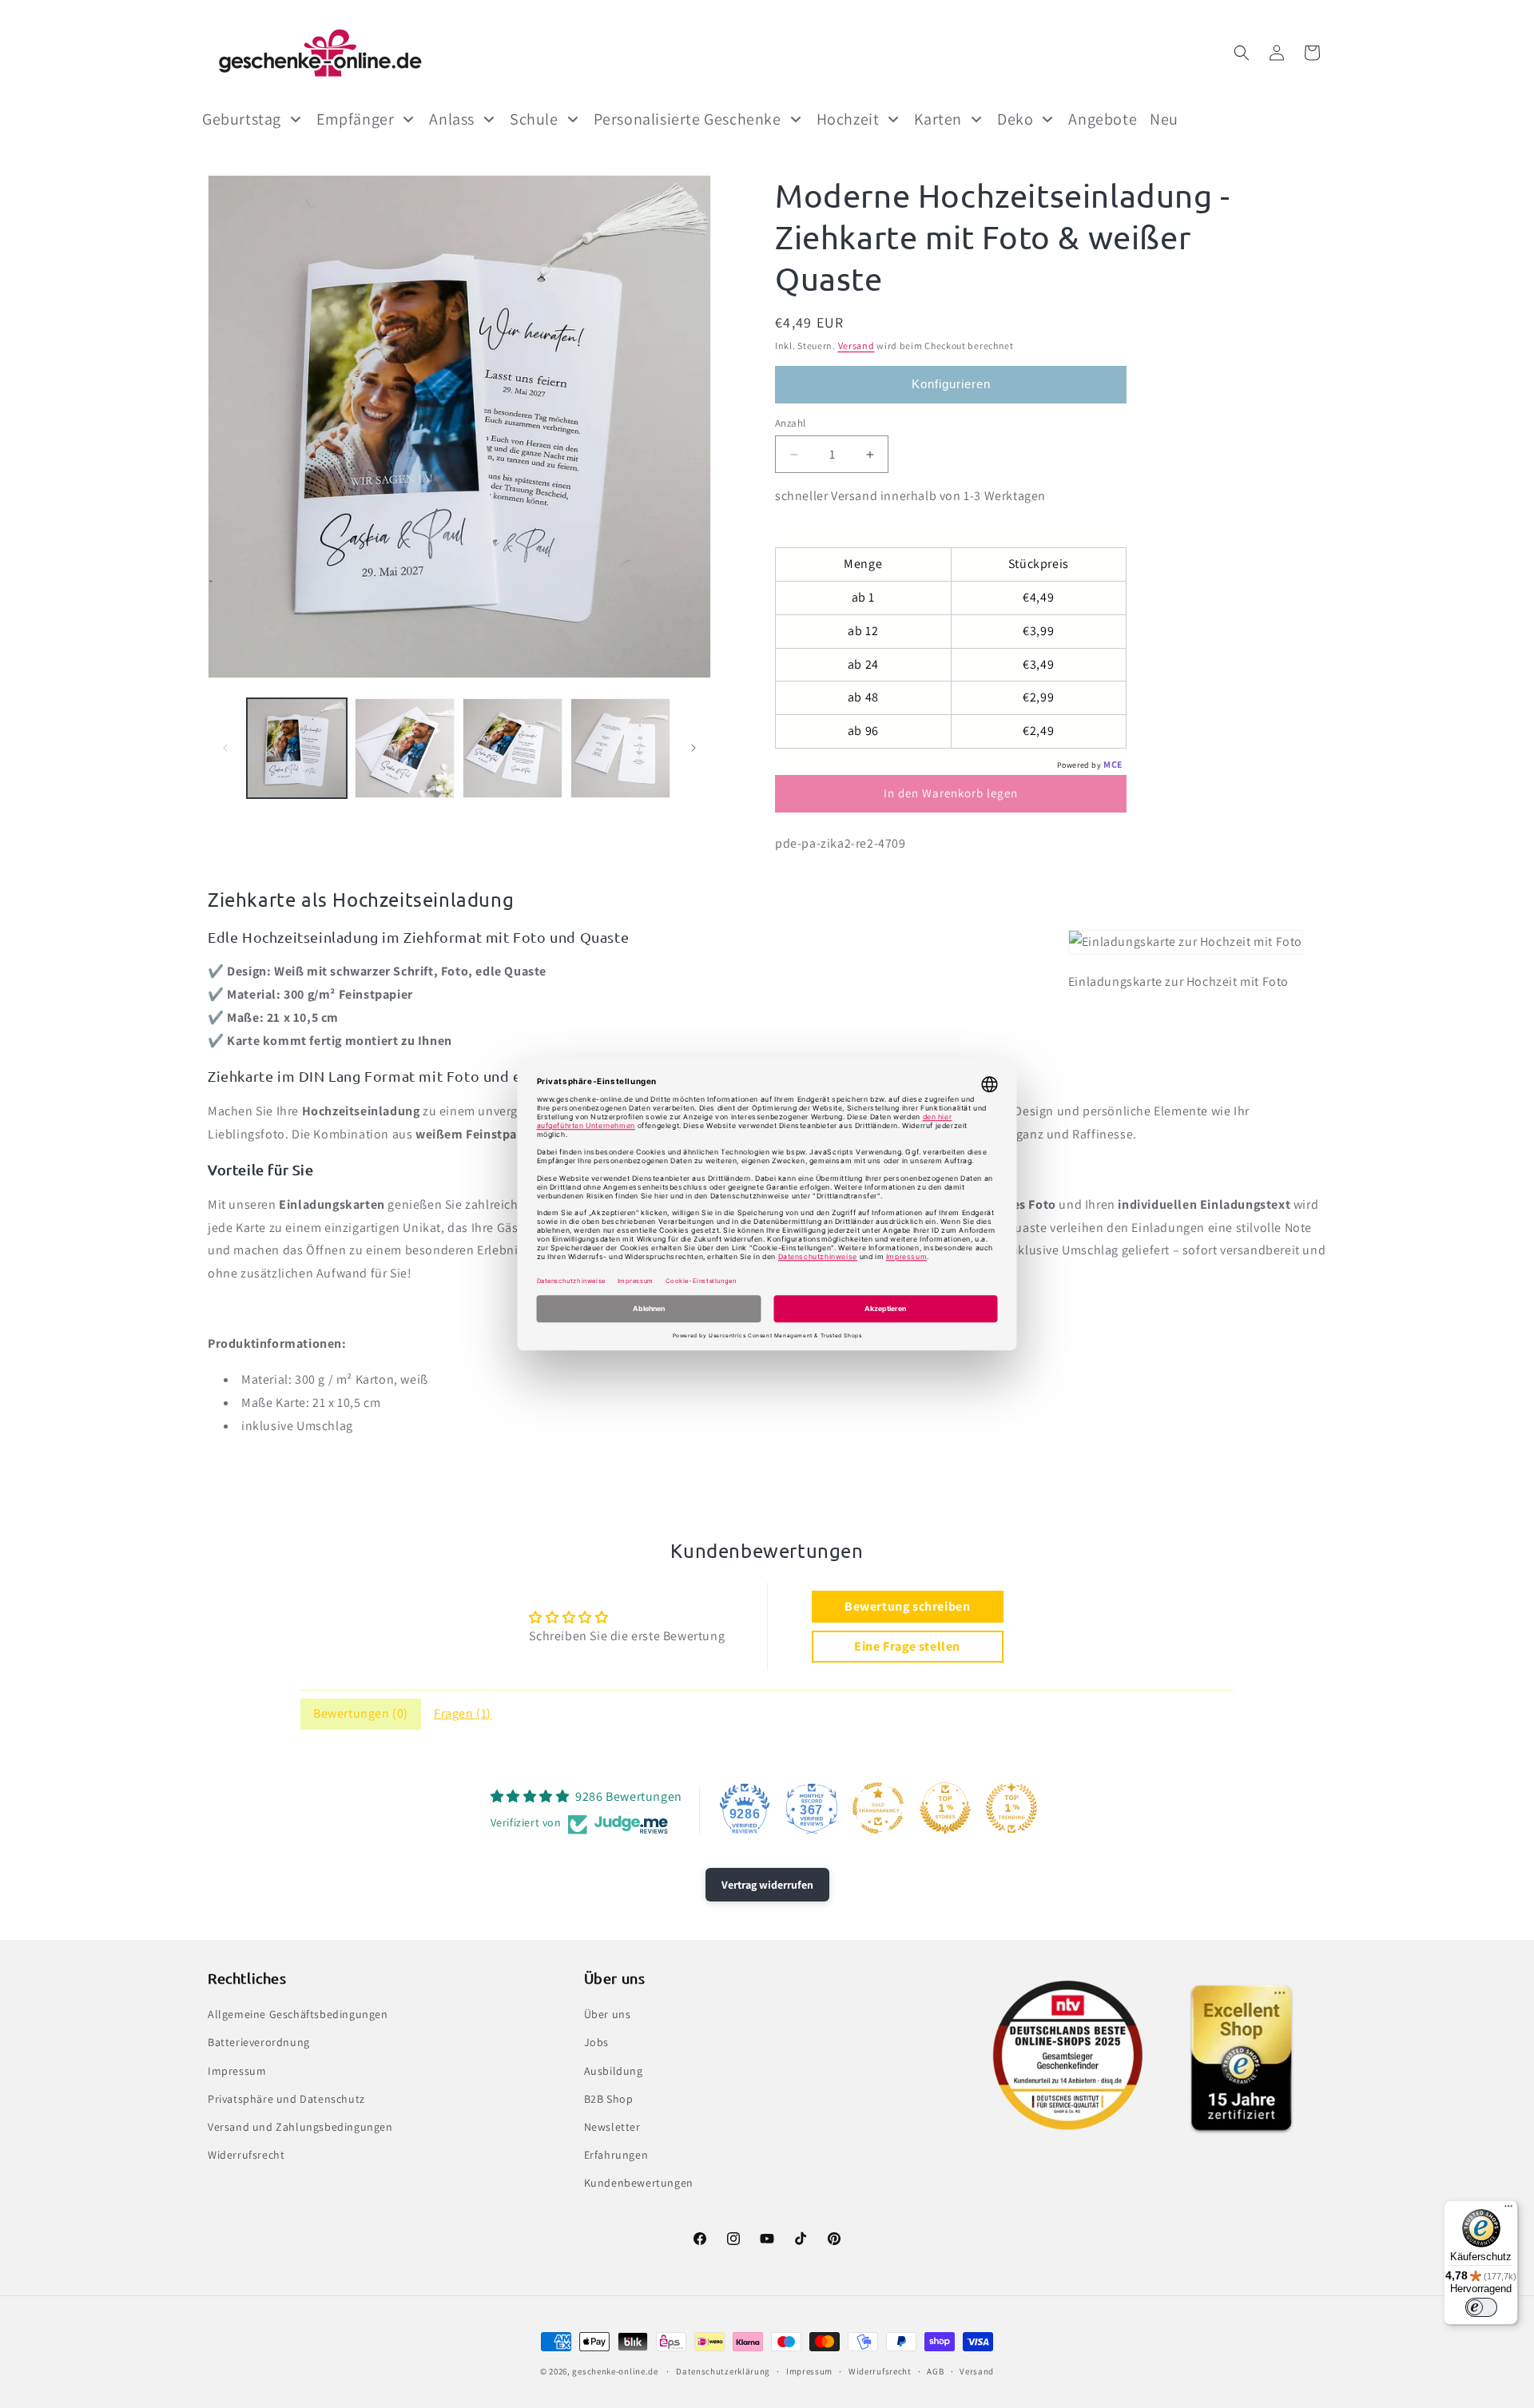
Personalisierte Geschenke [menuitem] (688, 119)
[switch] (1481, 2307)
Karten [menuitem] (938, 119)
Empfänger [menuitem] (355, 119)
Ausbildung (614, 2071)
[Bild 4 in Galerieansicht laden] (620, 748)
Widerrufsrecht (246, 2155)
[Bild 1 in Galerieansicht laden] (297, 748)
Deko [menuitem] (1015, 119)
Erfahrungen (616, 2155)
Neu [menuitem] (1164, 119)
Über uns (608, 2014)
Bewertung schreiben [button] (907, 1606)
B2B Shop (609, 2099)
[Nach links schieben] (225, 748)
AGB (935, 2371)
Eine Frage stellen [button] (907, 1646)
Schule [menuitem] (534, 119)
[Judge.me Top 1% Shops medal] (945, 1808)
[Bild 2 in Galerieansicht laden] (405, 748)
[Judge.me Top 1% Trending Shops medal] (1011, 1808)
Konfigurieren (951, 384)
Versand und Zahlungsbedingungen (300, 2127)
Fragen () (463, 1713)
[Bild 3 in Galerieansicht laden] (513, 748)
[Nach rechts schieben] (693, 748)
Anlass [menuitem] (452, 119)
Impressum (237, 2071)
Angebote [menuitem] (1103, 119)
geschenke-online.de (615, 2371)
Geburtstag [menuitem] (242, 119)
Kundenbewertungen (639, 2183)
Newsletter (612, 2127)
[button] (1242, 53)
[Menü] (1508, 2210)
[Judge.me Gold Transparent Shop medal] (878, 1808)
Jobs (596, 2043)
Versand (856, 346)
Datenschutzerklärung (723, 2371)
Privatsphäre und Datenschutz (286, 2099)
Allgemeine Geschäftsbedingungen (298, 2014)
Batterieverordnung (259, 2043)
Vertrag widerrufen (767, 1885)
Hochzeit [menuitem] (848, 119)
